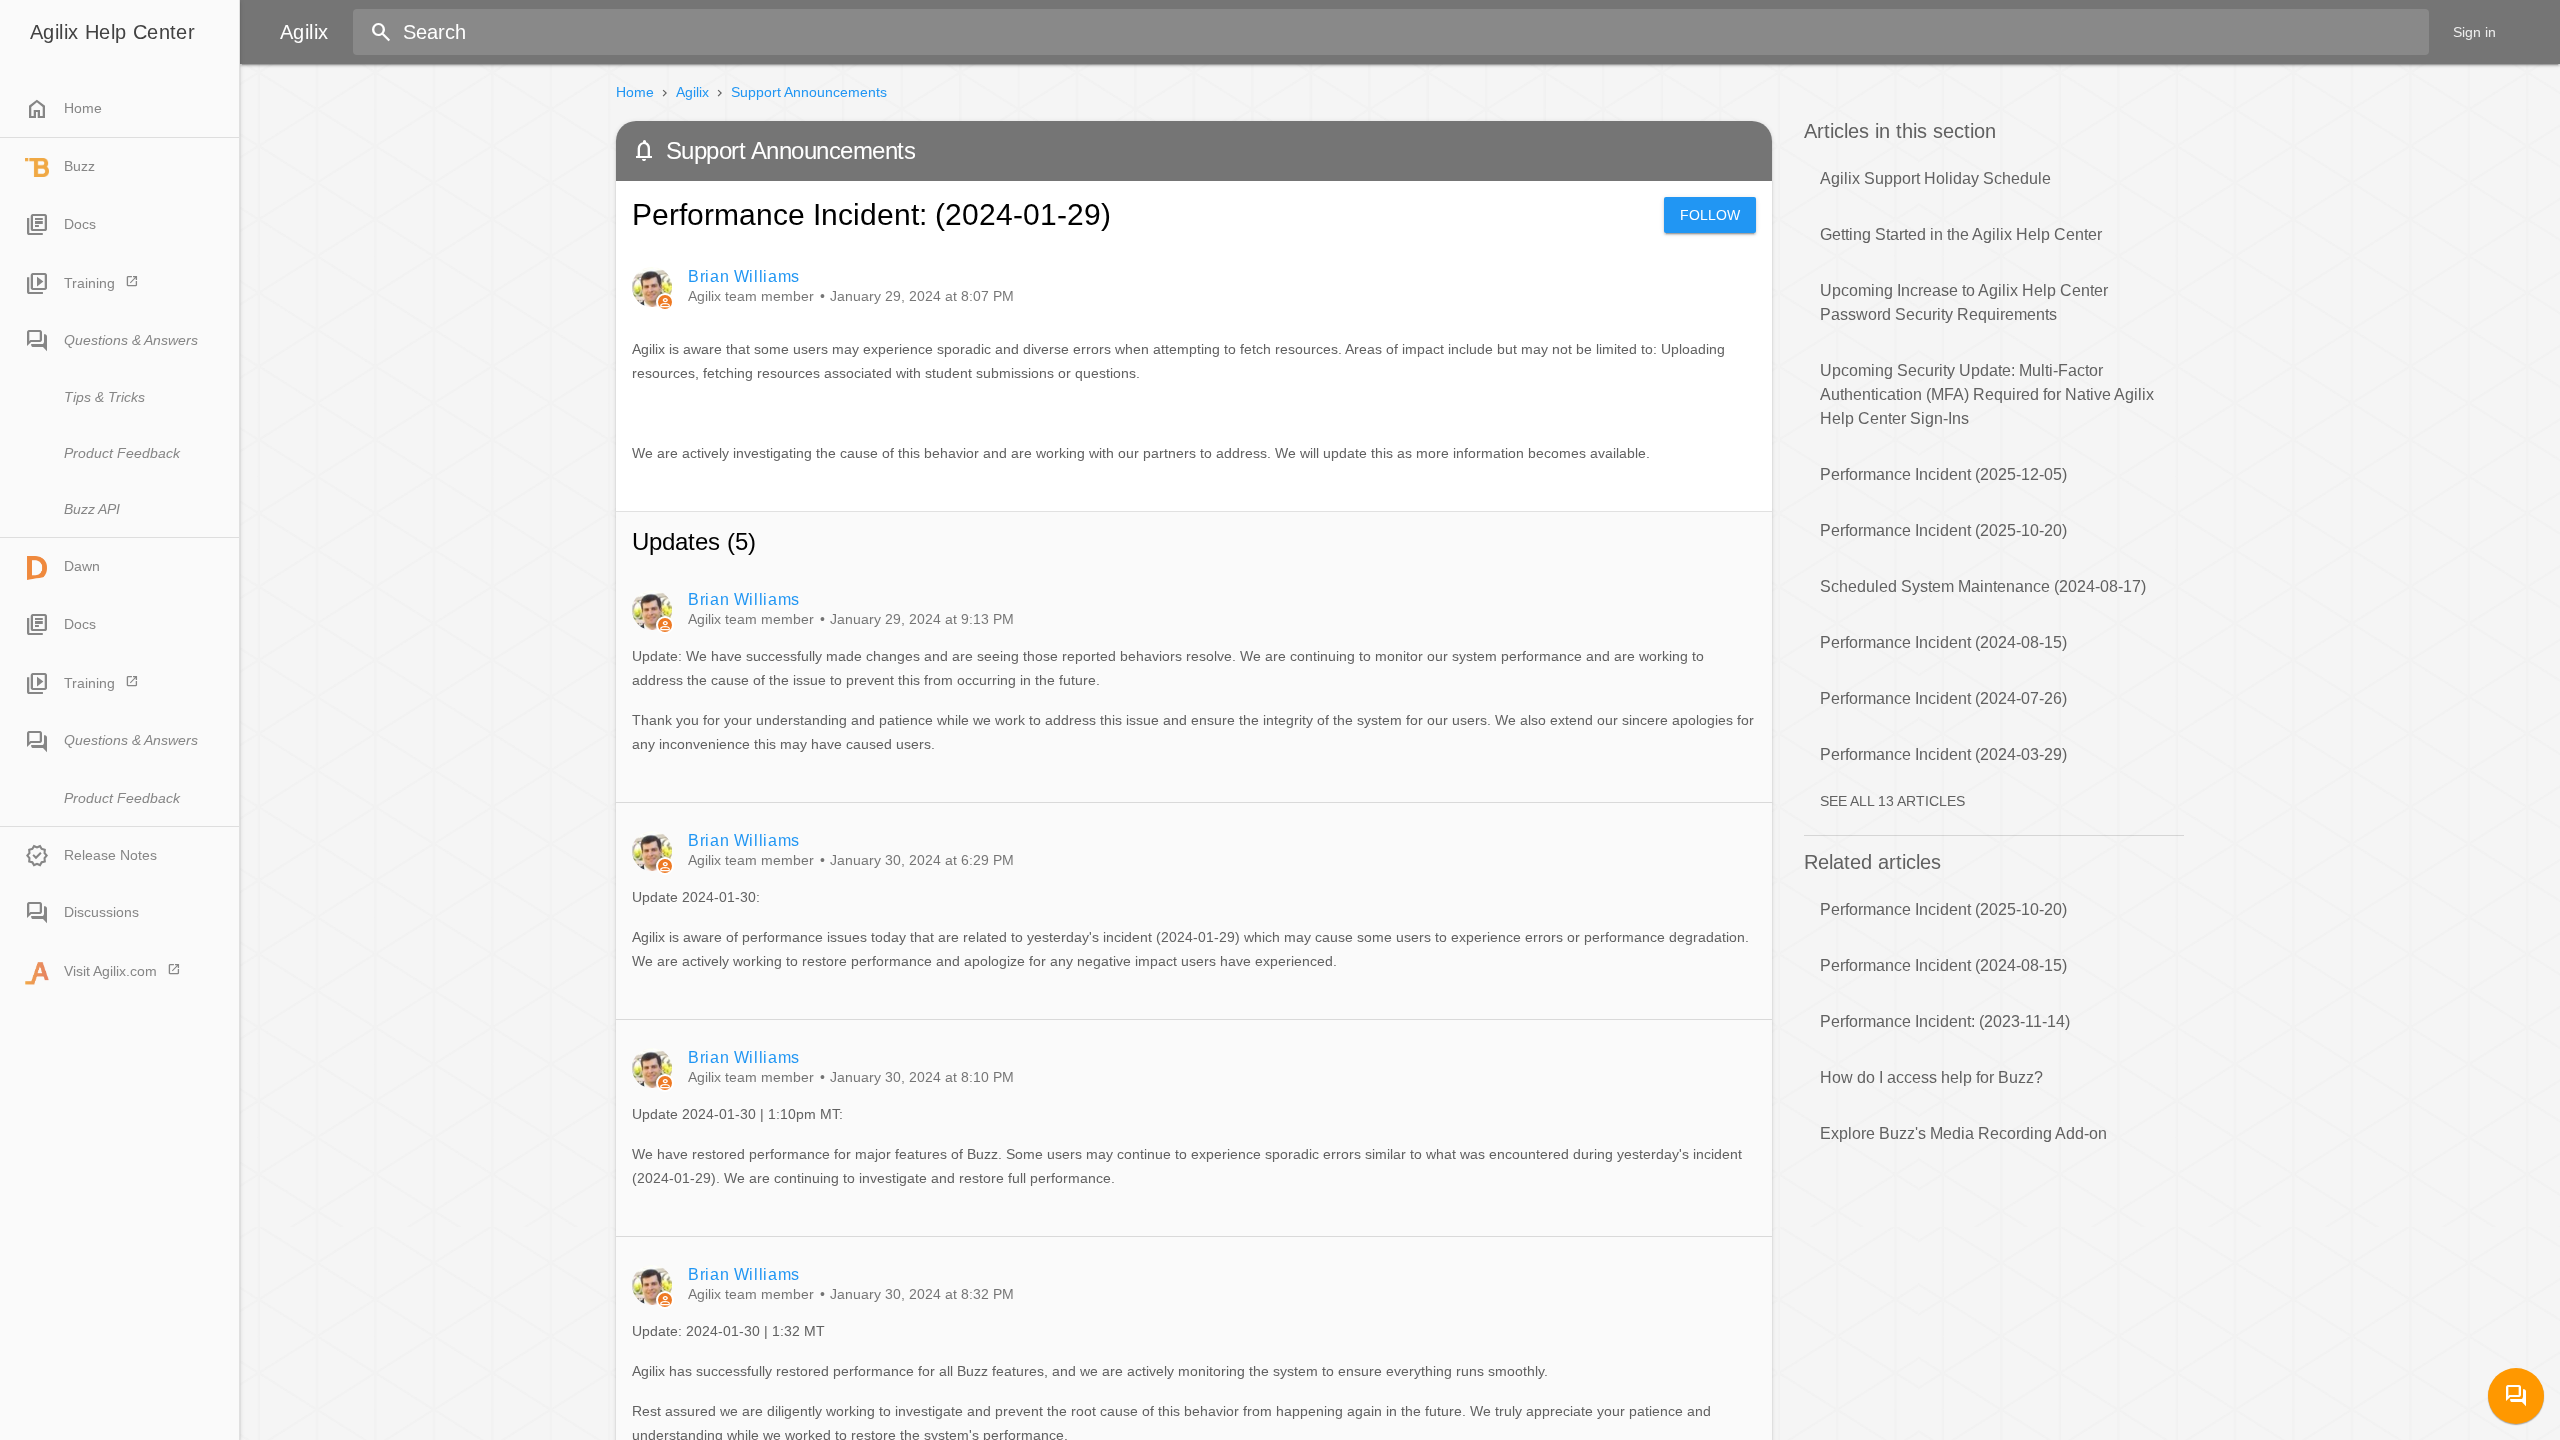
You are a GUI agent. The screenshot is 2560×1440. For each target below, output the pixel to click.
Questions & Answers (131, 340)
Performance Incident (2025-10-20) (1943, 530)
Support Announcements (809, 92)
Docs (80, 224)
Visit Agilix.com (110, 971)
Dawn (82, 566)
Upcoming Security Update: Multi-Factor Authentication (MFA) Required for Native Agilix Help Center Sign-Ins (1987, 394)
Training (89, 283)
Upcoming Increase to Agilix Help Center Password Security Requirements (1964, 302)
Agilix (692, 92)
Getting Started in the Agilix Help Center (1961, 234)
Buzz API (92, 509)
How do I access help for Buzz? (1931, 1077)
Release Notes (110, 855)
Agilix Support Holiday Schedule (1935, 178)
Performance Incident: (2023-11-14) (1945, 1021)
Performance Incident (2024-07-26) (1943, 698)
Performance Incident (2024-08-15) (1943, 642)
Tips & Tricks (104, 397)
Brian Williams (744, 276)
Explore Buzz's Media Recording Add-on (1963, 1133)
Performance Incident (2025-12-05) (1943, 474)
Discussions (101, 912)
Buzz (79, 166)
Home (63, 109)
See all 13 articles (1892, 801)
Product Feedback (122, 453)
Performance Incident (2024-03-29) (1943, 754)
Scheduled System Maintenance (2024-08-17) (1983, 586)
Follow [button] (1710, 215)
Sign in (2474, 32)
